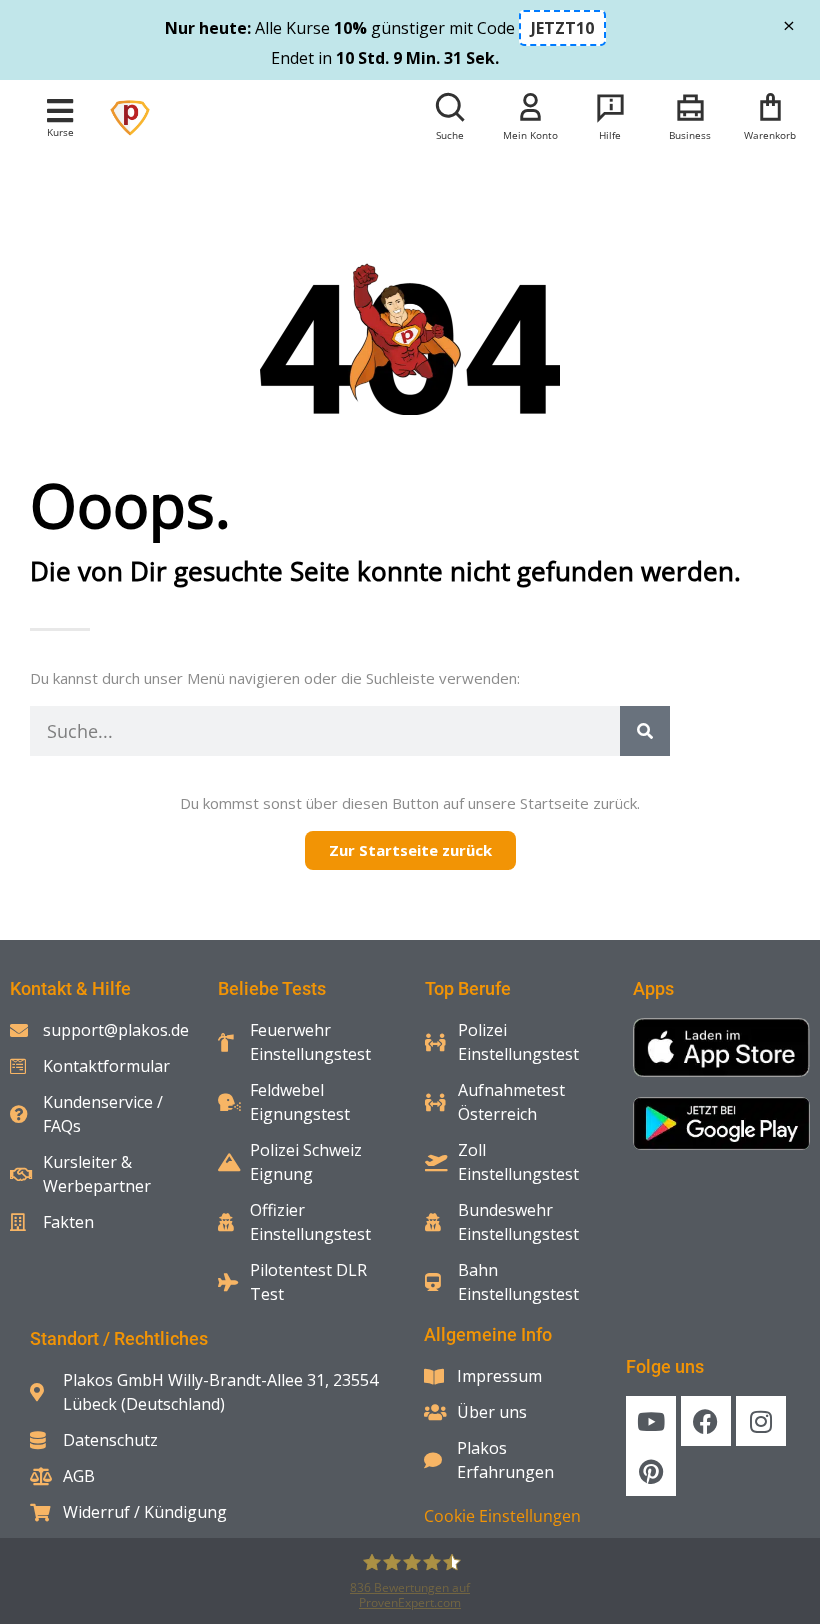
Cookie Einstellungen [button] (502, 1516)
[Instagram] (761, 1421)
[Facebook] (706, 1421)
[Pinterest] (651, 1471)
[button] (60, 110)
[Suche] (645, 731)
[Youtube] (651, 1421)
